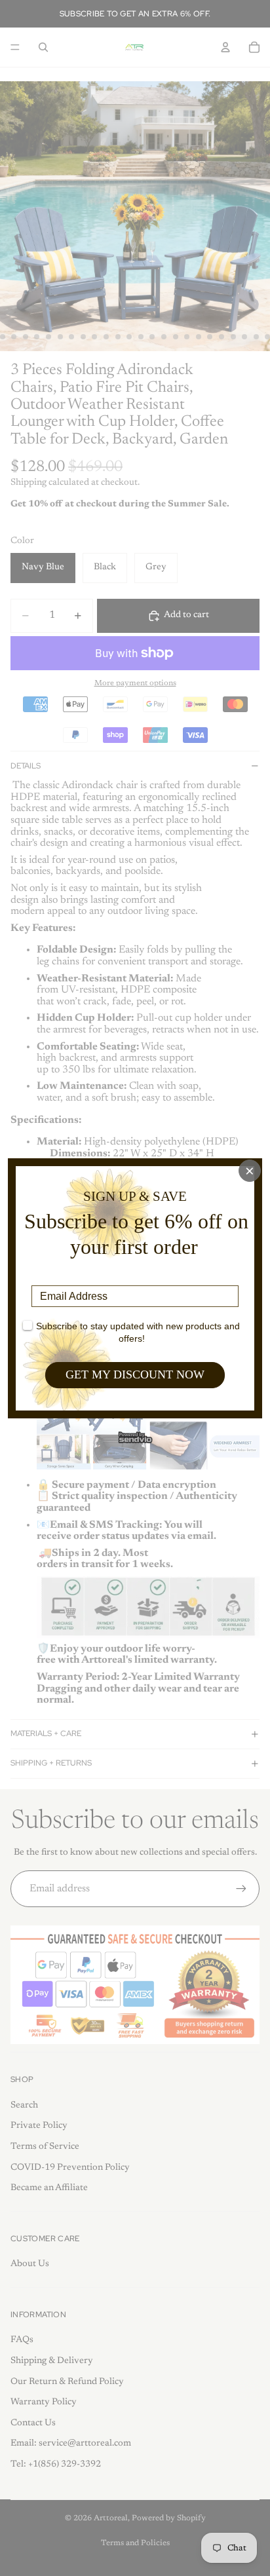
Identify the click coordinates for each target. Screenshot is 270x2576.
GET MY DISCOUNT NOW (135, 1374)
